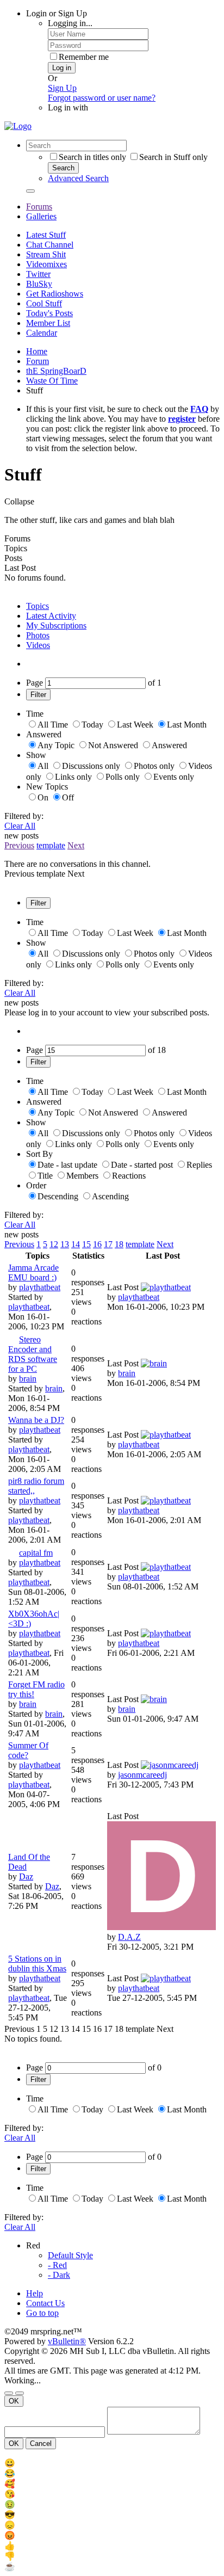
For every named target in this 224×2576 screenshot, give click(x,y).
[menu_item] (112, 2463)
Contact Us (45, 2303)
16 (97, 1244)
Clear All (20, 826)
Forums (39, 207)
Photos (38, 635)
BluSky (39, 284)
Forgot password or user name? (102, 98)
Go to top (42, 2313)
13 (65, 1244)
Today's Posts (49, 313)
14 (76, 1244)
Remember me (84, 57)
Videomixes (46, 264)
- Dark (59, 2275)
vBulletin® (67, 2341)
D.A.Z (129, 1937)
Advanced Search (78, 178)
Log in (62, 68)
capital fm (36, 1553)
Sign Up (62, 88)
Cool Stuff (44, 303)
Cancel (41, 2443)
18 (119, 1244)
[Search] (30, 191)
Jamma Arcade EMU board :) (33, 1272)
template (51, 845)
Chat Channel (50, 245)
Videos (38, 645)
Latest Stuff (46, 235)
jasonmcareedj (142, 1775)
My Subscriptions (56, 625)
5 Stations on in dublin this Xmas (37, 1964)
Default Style (70, 2255)
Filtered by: (24, 816)
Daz (26, 1876)
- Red (57, 2265)
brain (28, 1379)
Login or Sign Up (57, 13)
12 (54, 1244)
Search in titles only (92, 157)
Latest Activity (51, 616)
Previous (19, 845)
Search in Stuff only (173, 157)
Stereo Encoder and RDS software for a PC (33, 1354)
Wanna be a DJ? (36, 1420)
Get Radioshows (55, 294)
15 (86, 1244)
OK (14, 2401)
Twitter (38, 274)
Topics (38, 606)
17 (108, 1244)
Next (76, 845)
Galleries (41, 216)
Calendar (42, 333)
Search (63, 168)
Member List (48, 323)
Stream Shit (46, 254)
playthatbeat (40, 1287)
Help (35, 2293)
